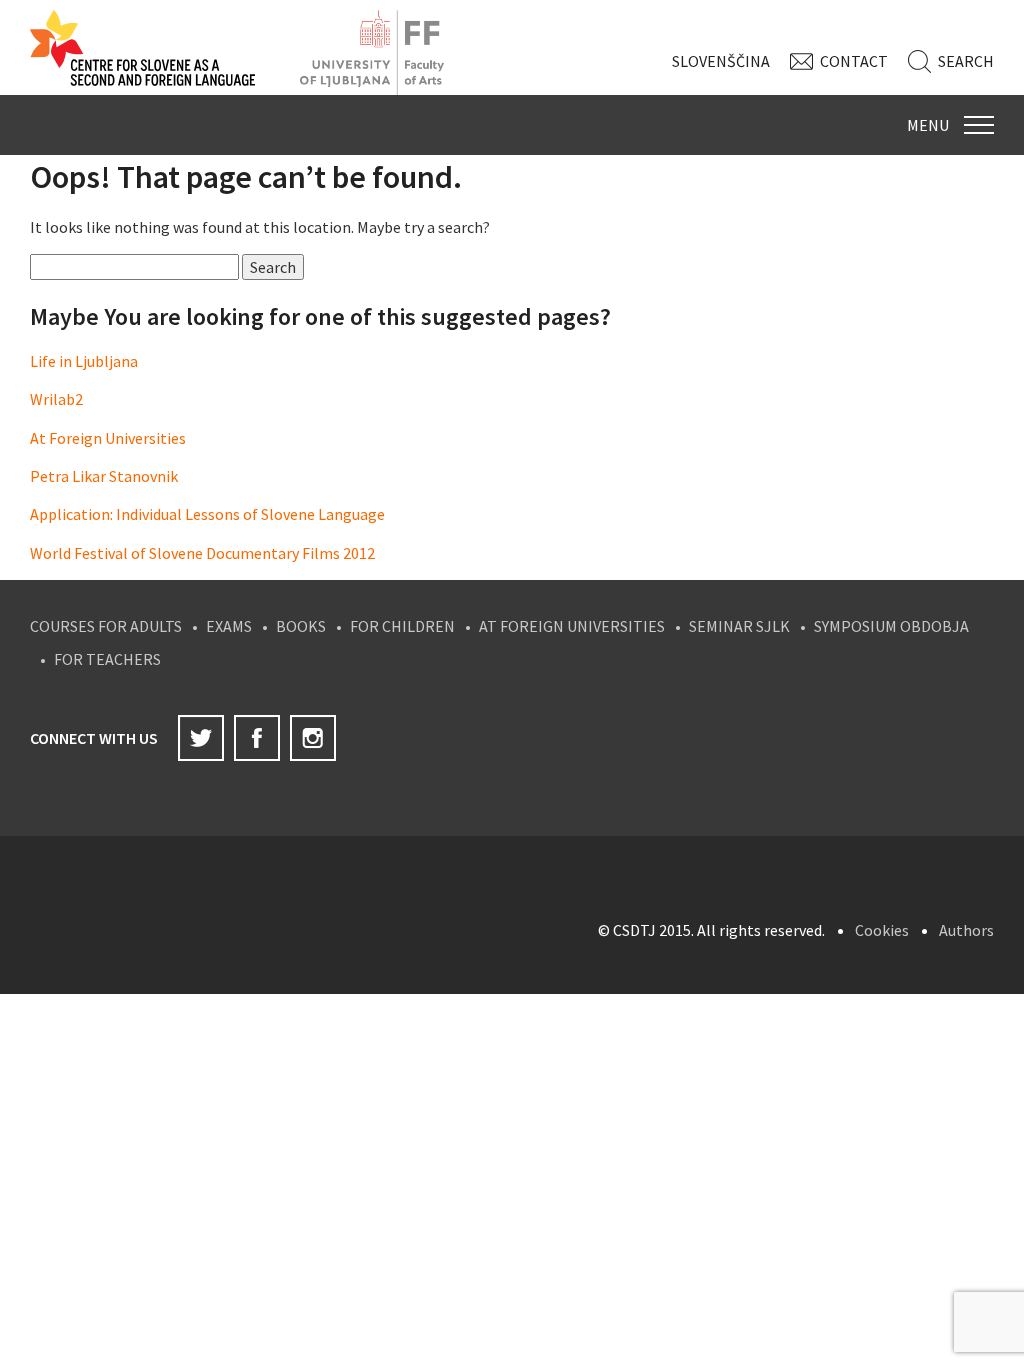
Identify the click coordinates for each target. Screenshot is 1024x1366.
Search (966, 61)
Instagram (313, 738)
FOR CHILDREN (402, 626)
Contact (854, 61)
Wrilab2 (56, 399)
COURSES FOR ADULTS (106, 626)
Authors (966, 930)
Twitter (201, 738)
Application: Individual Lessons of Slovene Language (207, 514)
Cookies (882, 930)
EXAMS (229, 626)
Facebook (257, 738)
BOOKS (301, 626)
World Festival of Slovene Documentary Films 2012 (202, 553)
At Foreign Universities (108, 438)
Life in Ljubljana (84, 361)
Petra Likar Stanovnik (104, 476)
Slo (721, 61)
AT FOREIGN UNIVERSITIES (572, 626)
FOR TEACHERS (107, 659)
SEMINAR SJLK (739, 626)
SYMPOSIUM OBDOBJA (891, 626)
